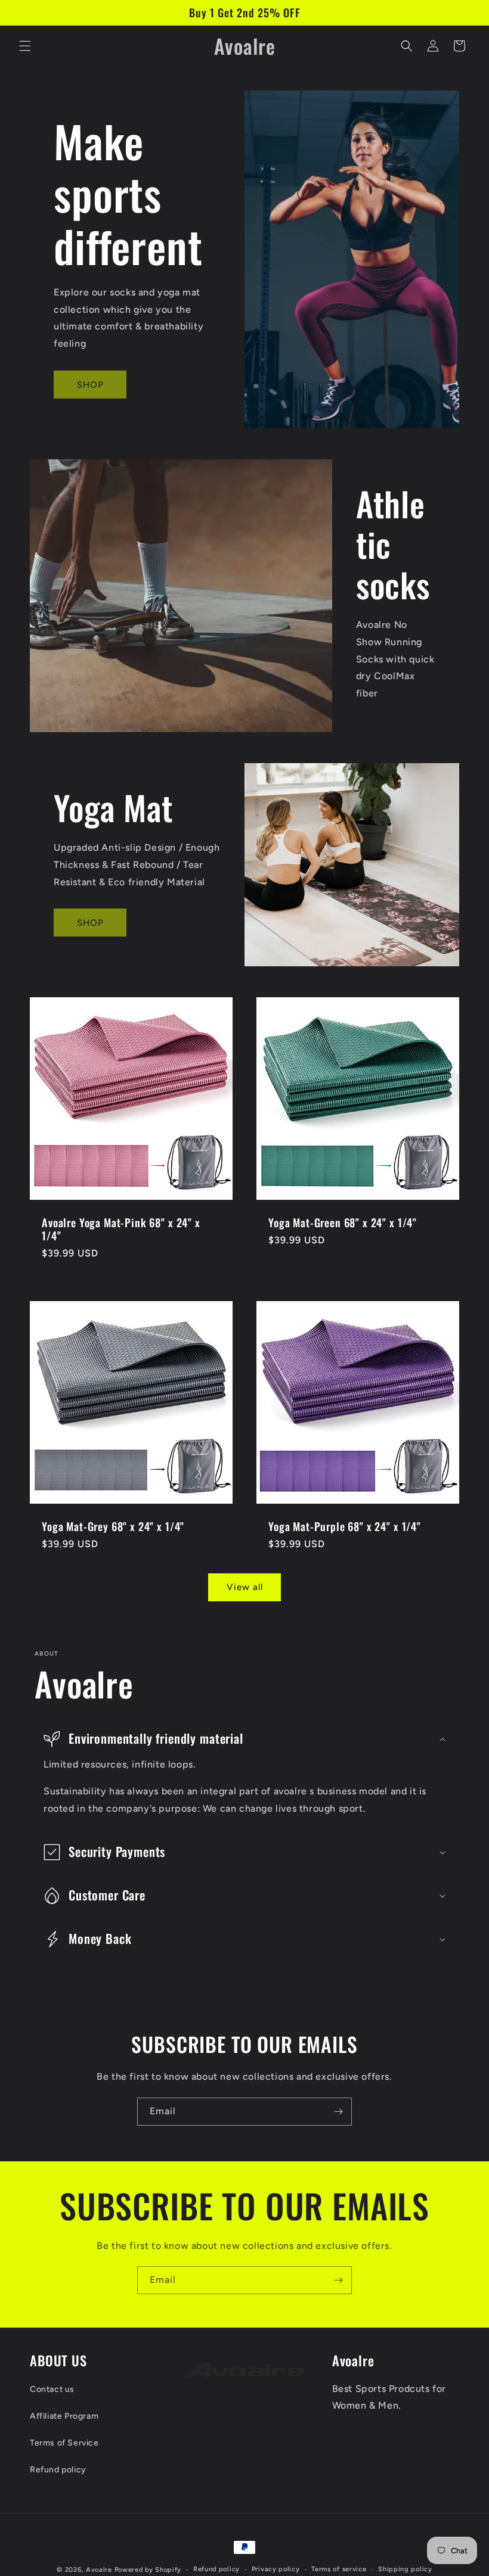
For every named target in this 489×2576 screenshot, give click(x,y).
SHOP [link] (90, 385)
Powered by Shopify (148, 2570)
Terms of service (339, 2569)
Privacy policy (276, 2569)
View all (245, 1587)
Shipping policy (405, 2569)
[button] (25, 46)
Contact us (52, 2389)
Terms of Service (64, 2443)
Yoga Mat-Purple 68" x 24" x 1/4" (345, 1526)
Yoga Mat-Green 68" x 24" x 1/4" (343, 1222)
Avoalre (99, 2570)
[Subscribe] (338, 2112)
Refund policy (58, 2470)
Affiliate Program (64, 2416)
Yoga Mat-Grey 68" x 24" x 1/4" (113, 1526)
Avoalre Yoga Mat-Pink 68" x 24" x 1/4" (121, 1229)
